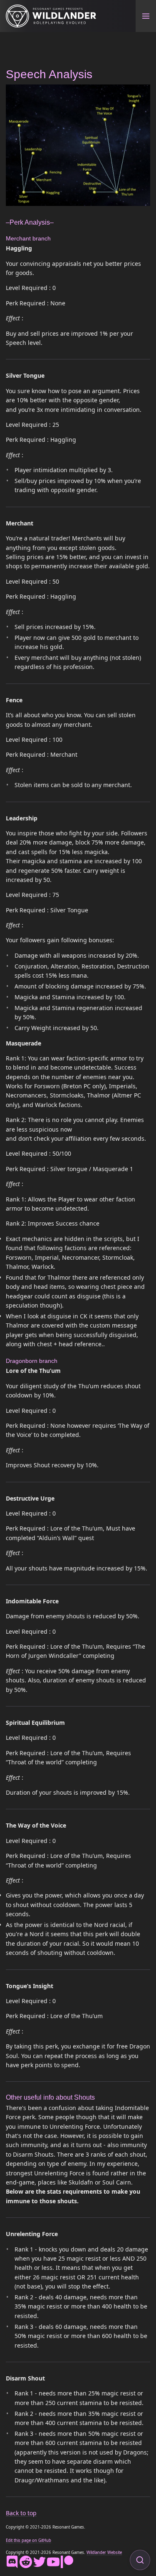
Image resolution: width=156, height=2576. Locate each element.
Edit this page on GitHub (28, 2540)
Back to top (21, 2513)
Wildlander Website (104, 2552)
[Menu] (146, 16)
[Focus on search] (140, 2560)
